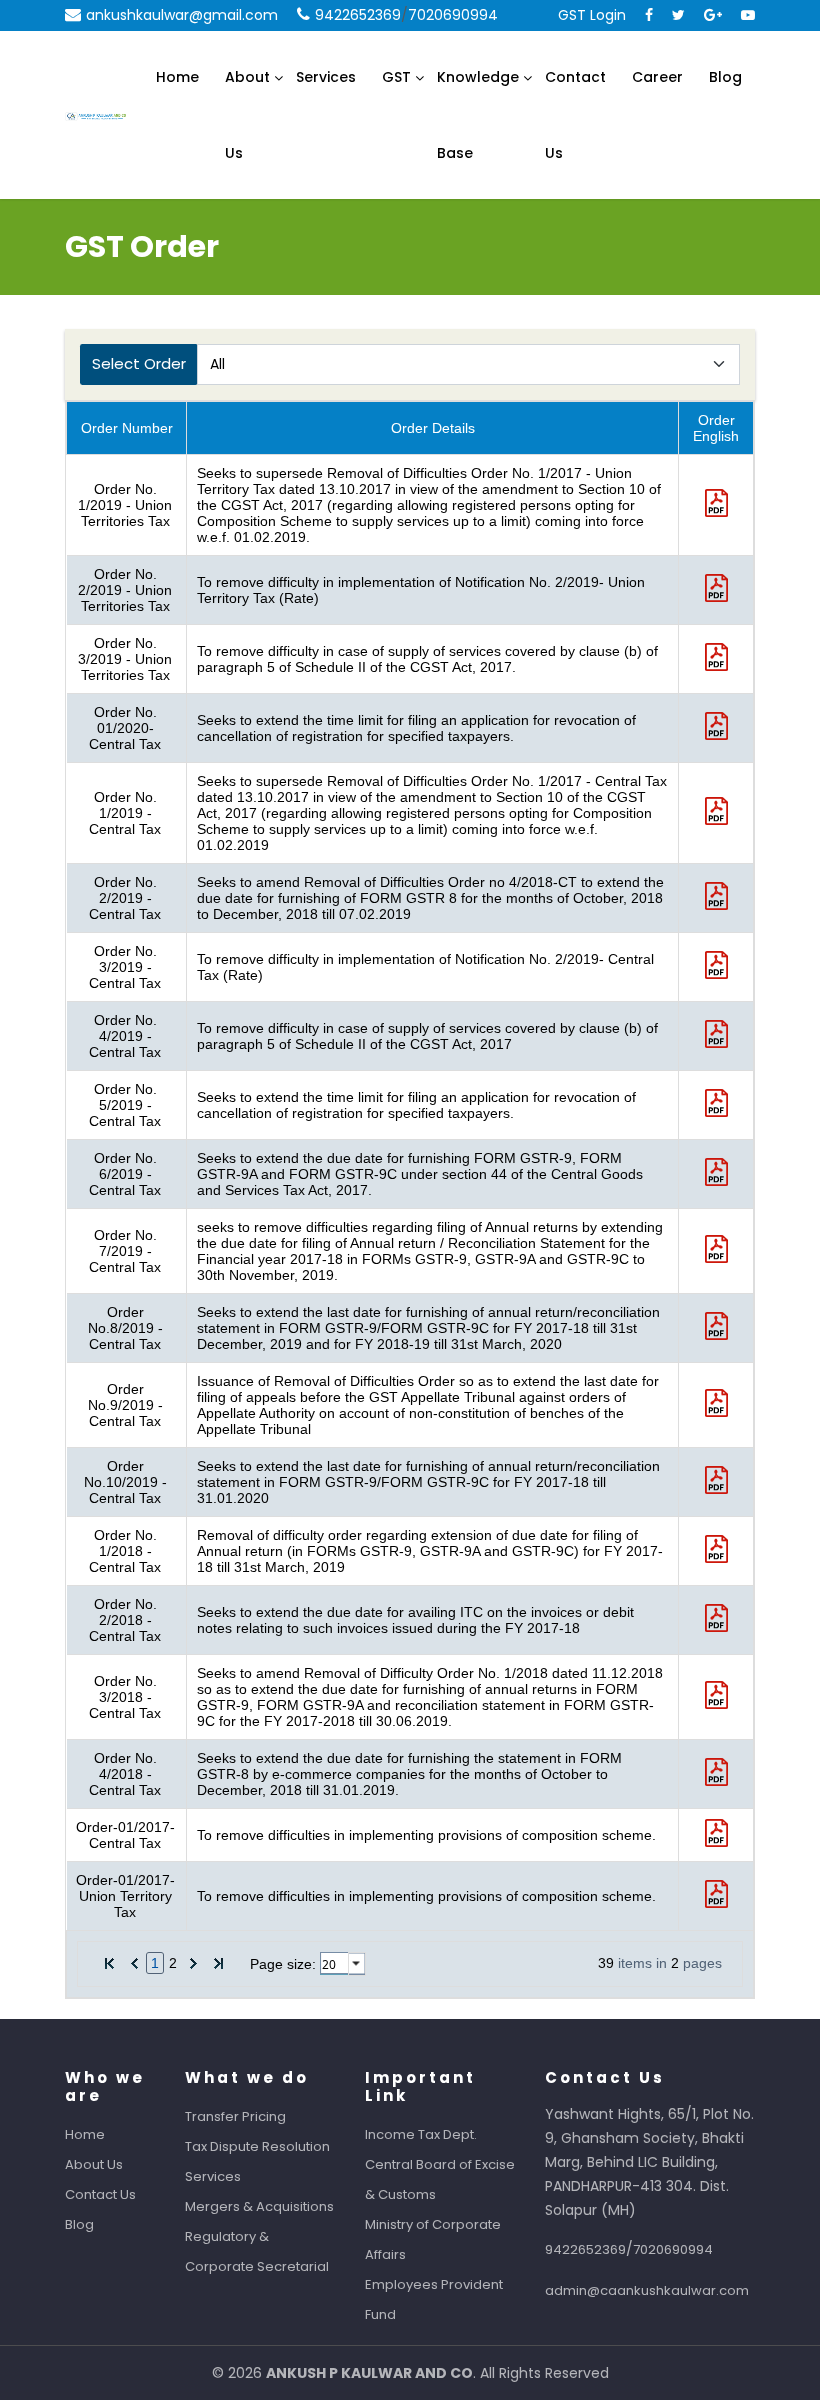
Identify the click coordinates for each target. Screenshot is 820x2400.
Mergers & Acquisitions (259, 2206)
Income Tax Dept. (421, 2134)
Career (657, 77)
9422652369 (358, 15)
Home (177, 77)
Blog (725, 77)
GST (396, 77)
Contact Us (575, 115)
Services (326, 77)
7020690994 (453, 15)
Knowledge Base (478, 115)
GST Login (592, 15)
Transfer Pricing (235, 2116)
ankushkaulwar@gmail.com (182, 15)
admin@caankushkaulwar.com (647, 2290)
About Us (247, 115)
